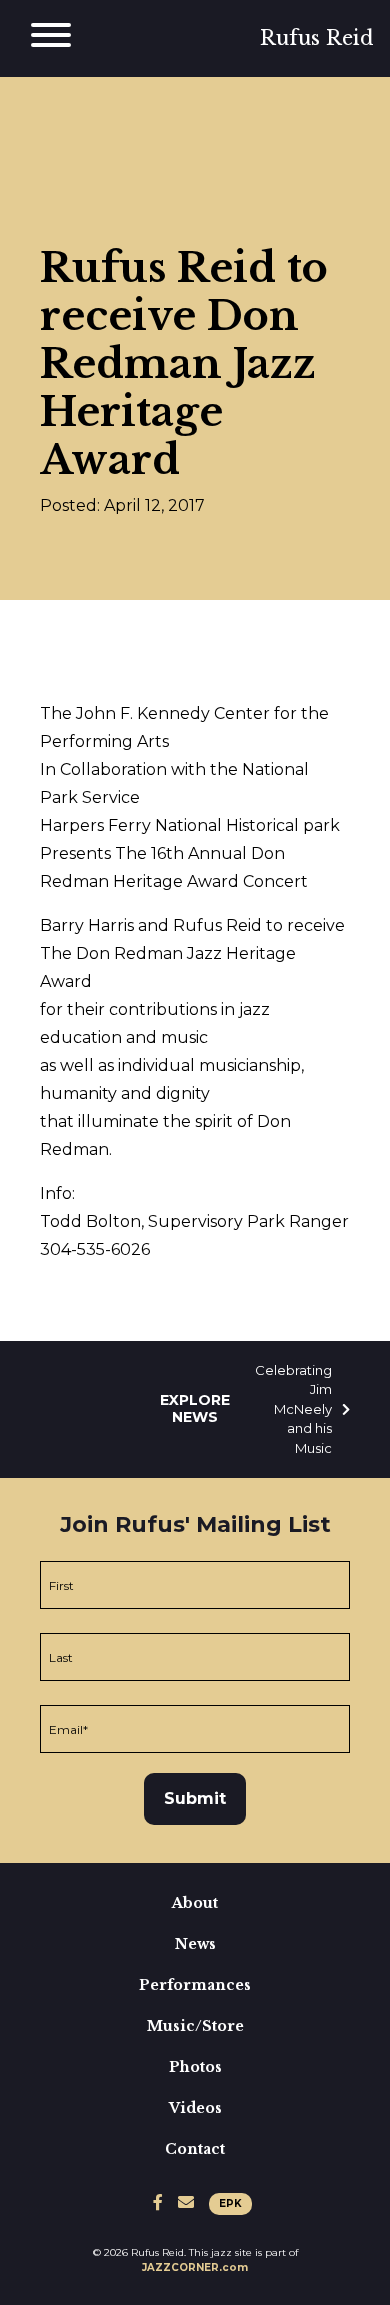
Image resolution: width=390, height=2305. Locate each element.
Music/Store (195, 2026)
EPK (230, 2203)
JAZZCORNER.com (195, 2267)
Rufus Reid (317, 38)
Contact (195, 2149)
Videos (195, 2108)
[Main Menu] (51, 38)
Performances (195, 1985)
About (195, 1903)
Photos (195, 2067)
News (195, 1944)
